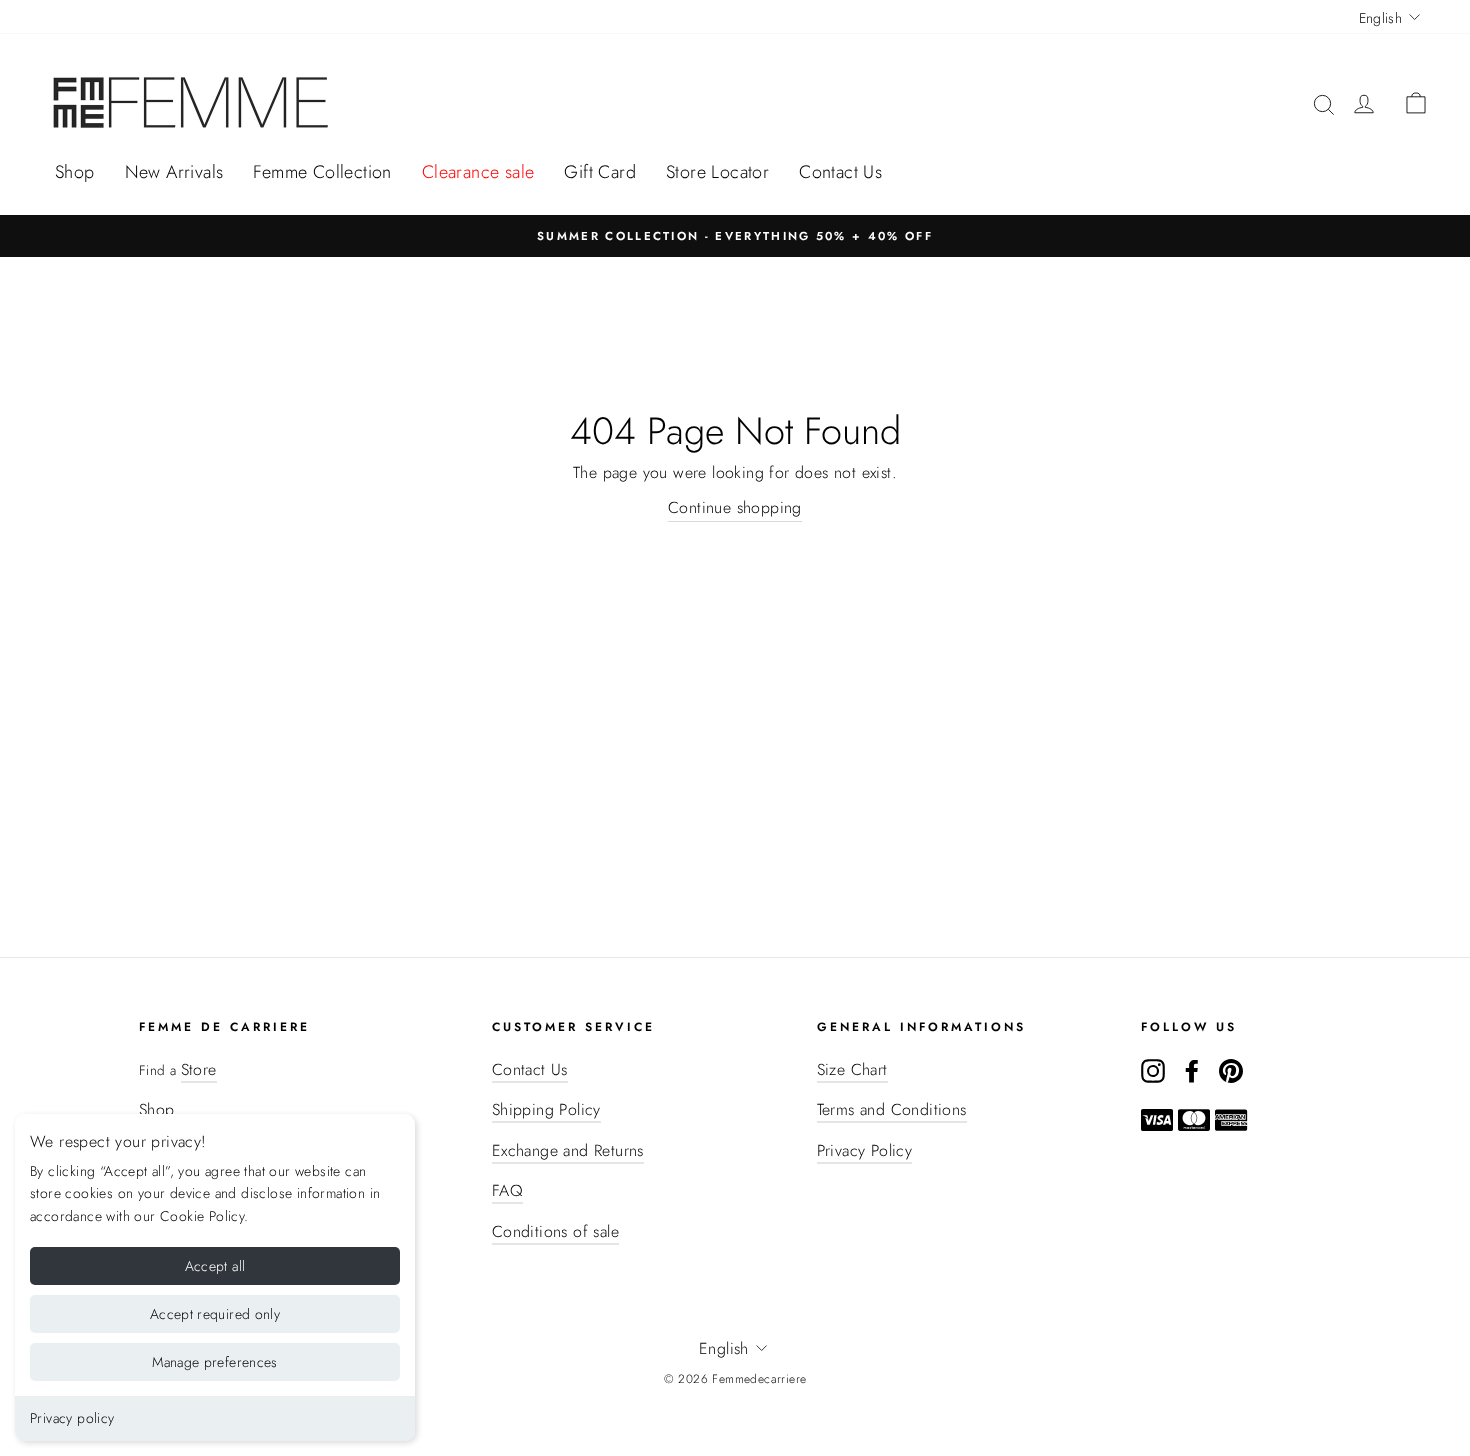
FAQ (507, 1190)
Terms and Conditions (892, 1109)
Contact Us (840, 172)
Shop (75, 172)
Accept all (215, 1266)
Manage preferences (214, 1362)
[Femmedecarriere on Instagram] (1153, 1070)
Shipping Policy (546, 1109)
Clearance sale (478, 172)
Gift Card (600, 172)
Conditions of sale (555, 1231)
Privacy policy (72, 1418)
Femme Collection (322, 172)
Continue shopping (735, 507)
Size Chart (852, 1069)
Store (199, 1069)
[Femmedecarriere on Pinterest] (1231, 1070)
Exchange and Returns (568, 1150)
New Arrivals (174, 172)
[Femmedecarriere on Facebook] (1192, 1070)
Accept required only (215, 1314)
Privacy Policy (865, 1150)
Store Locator (717, 172)
